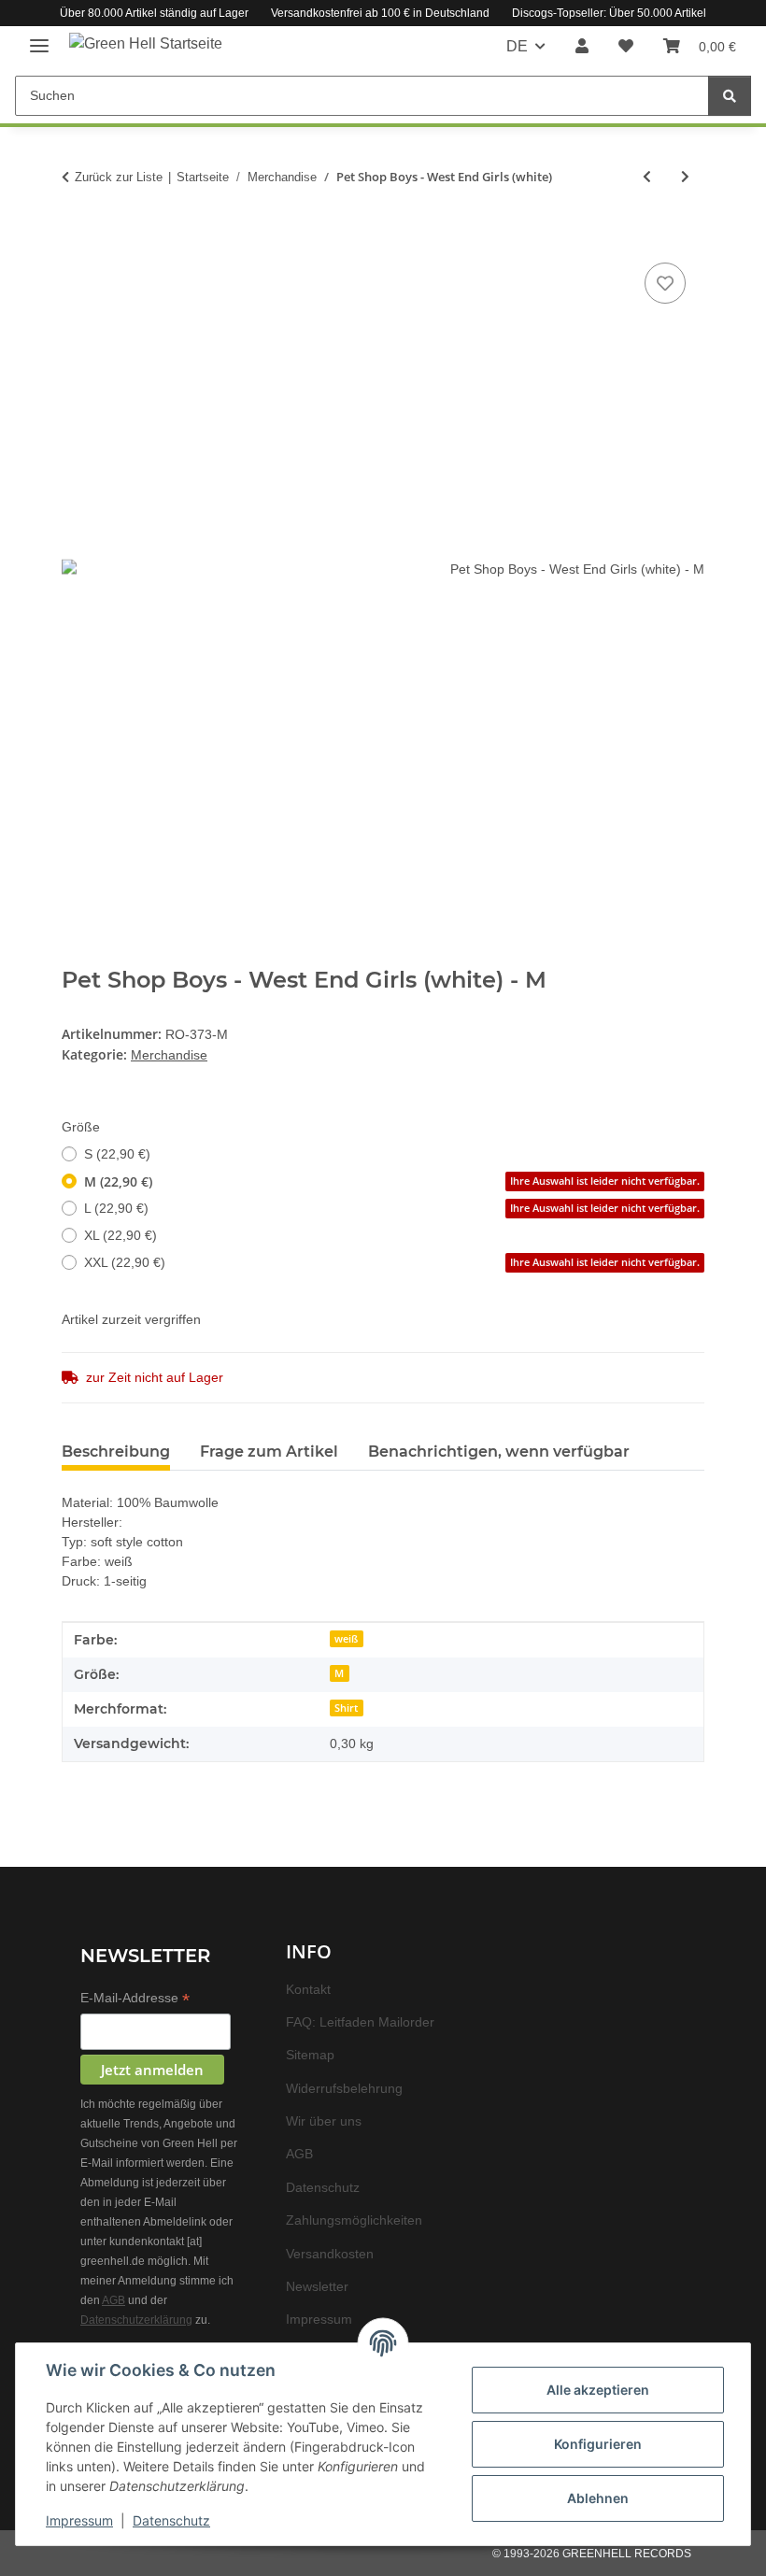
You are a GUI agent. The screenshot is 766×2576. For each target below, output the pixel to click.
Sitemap (312, 2054)
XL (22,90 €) (119, 1235)
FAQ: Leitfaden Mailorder (364, 2021)
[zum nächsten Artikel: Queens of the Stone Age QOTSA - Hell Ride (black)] (685, 177)
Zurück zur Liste (119, 177)
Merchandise (172, 1054)
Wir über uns (327, 2121)
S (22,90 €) (115, 1153)
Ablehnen (598, 2498)
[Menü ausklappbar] (39, 38)
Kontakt (310, 1989)
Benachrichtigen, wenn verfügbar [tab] (499, 1451)
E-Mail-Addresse (139, 1998)
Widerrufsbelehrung (350, 2088)
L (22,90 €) (392, 1208)
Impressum (79, 2520)
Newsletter (320, 2286)
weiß (346, 1637)
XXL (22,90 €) (392, 1262)
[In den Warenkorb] (77, 238)
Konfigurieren (598, 2444)
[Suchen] (730, 96)
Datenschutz (171, 2520)
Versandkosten (332, 2253)
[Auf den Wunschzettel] (665, 284)
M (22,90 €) (392, 1181)
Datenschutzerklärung (138, 2323)
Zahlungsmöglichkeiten (359, 2220)
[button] (583, 47)
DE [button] (519, 47)
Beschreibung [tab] (116, 1451)
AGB (132, 2304)
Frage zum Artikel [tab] (269, 1451)
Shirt (346, 1706)
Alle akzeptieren (598, 2390)
